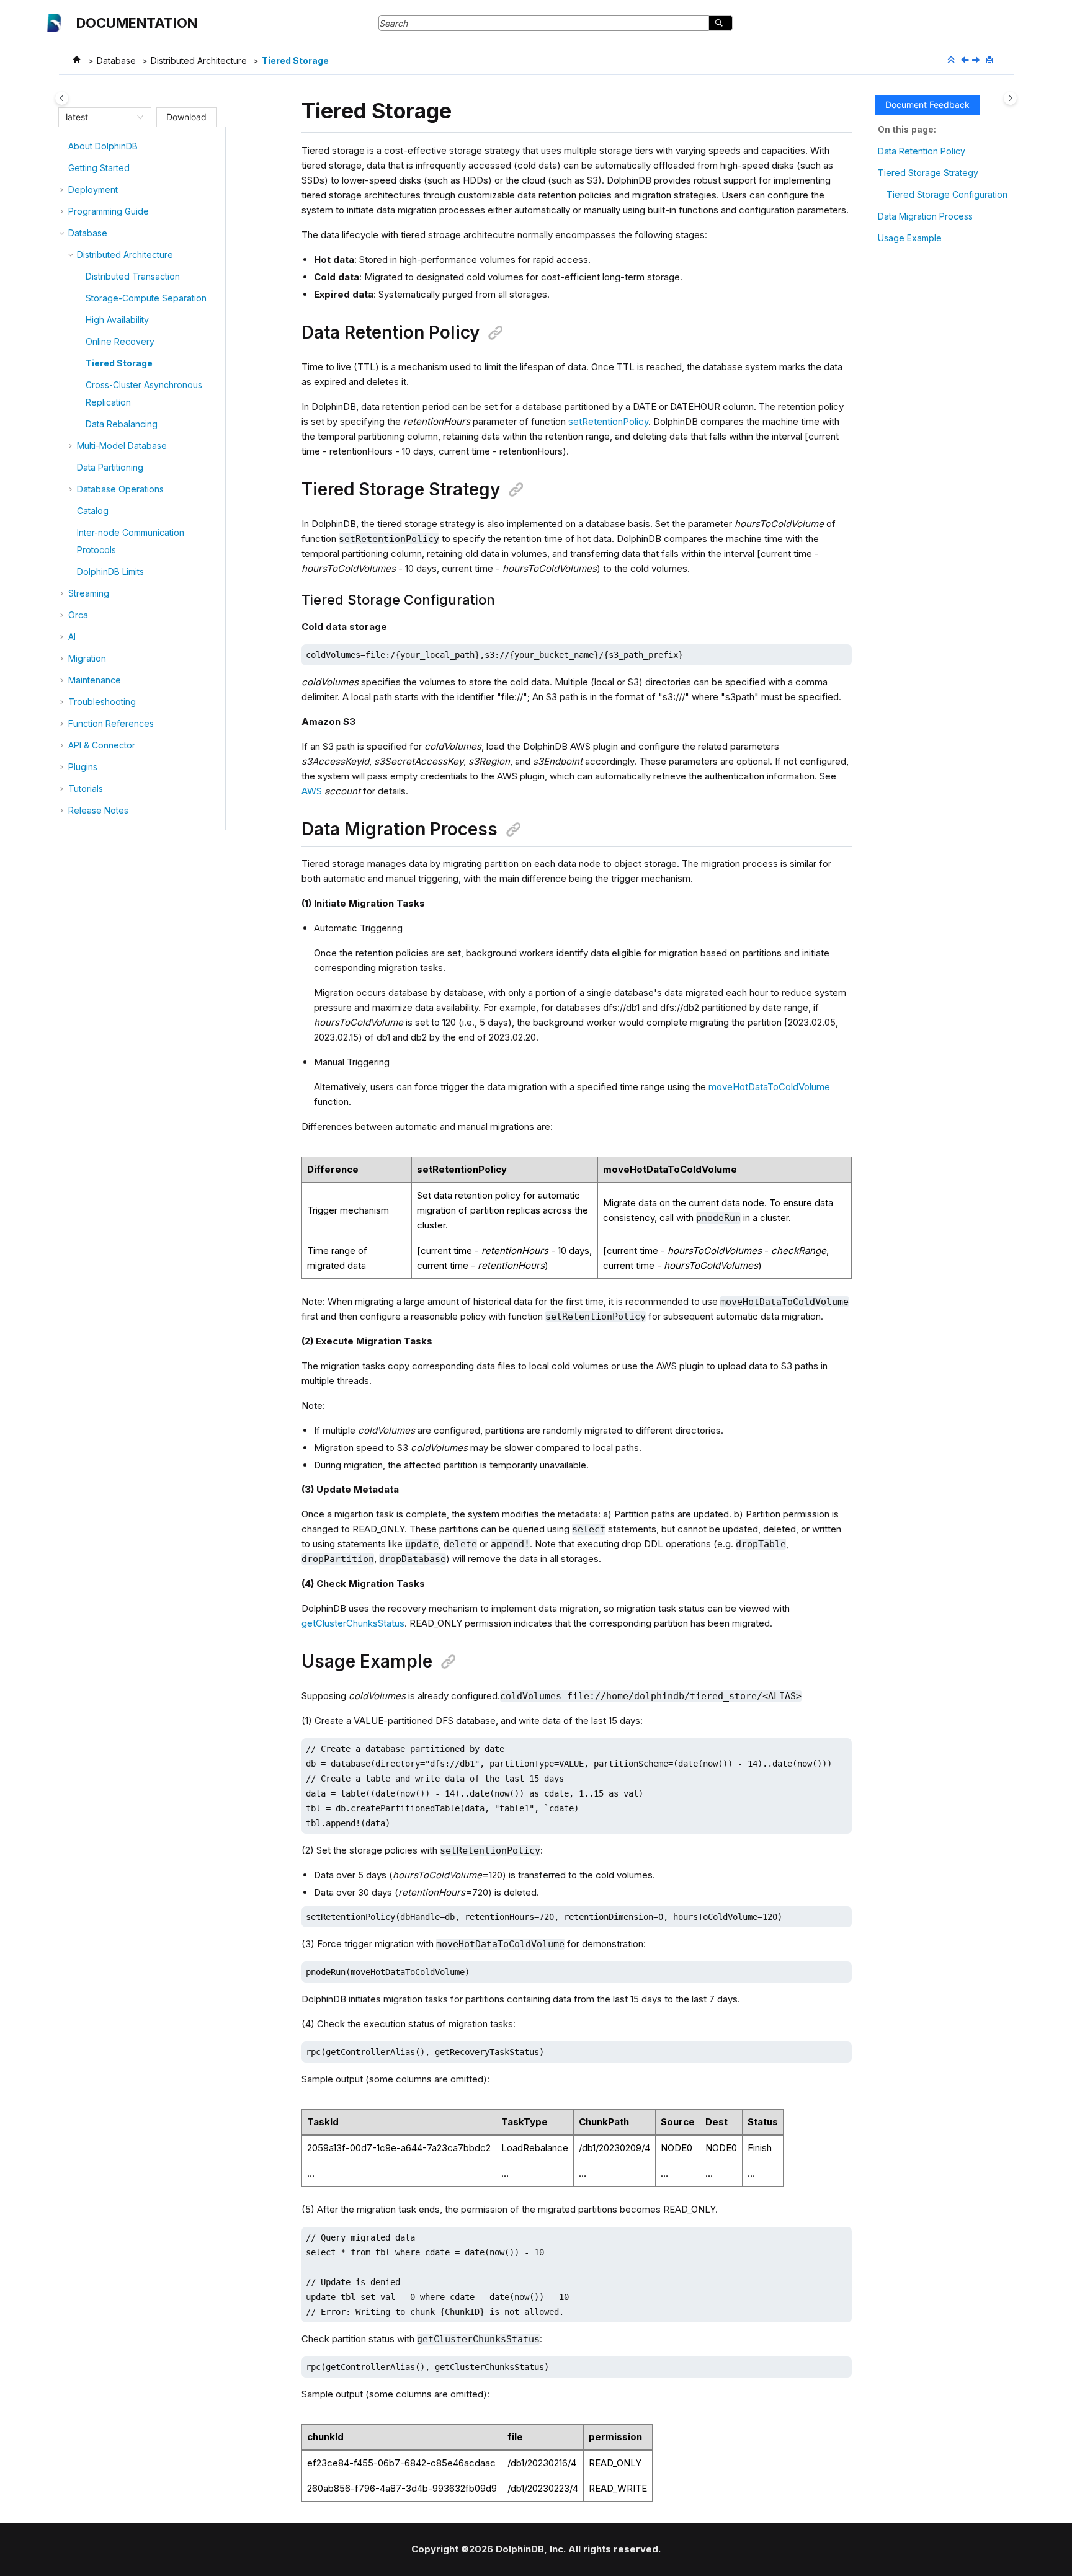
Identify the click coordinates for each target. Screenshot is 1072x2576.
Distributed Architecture (199, 60)
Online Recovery (120, 341)
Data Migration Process (925, 216)
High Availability (117, 320)
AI (72, 637)
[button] (63, 146)
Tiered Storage (295, 60)
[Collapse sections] (952, 60)
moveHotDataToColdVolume (769, 1087)
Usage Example (910, 238)
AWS (312, 791)
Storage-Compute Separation (146, 298)
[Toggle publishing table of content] (62, 98)
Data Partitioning (110, 467)
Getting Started (99, 168)
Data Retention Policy (922, 151)
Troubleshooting (102, 702)
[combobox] (99, 117)
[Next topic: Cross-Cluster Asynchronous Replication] (977, 60)
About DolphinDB (103, 146)
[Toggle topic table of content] (1010, 98)
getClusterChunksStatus (353, 1623)
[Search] (721, 23)
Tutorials (86, 788)
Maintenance (95, 680)
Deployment (93, 189)
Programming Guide (109, 211)
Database (116, 60)
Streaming (89, 593)
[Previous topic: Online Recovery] (966, 60)
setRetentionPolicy (608, 421)
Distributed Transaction (133, 276)
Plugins (83, 767)
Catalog (93, 511)
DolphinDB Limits (110, 571)
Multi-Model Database (122, 446)
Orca (78, 615)
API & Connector (102, 745)
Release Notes (98, 810)
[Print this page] (991, 60)
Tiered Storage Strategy (928, 173)
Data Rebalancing (122, 424)
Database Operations (120, 489)
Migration (87, 658)
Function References (111, 723)
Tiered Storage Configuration (947, 194)
